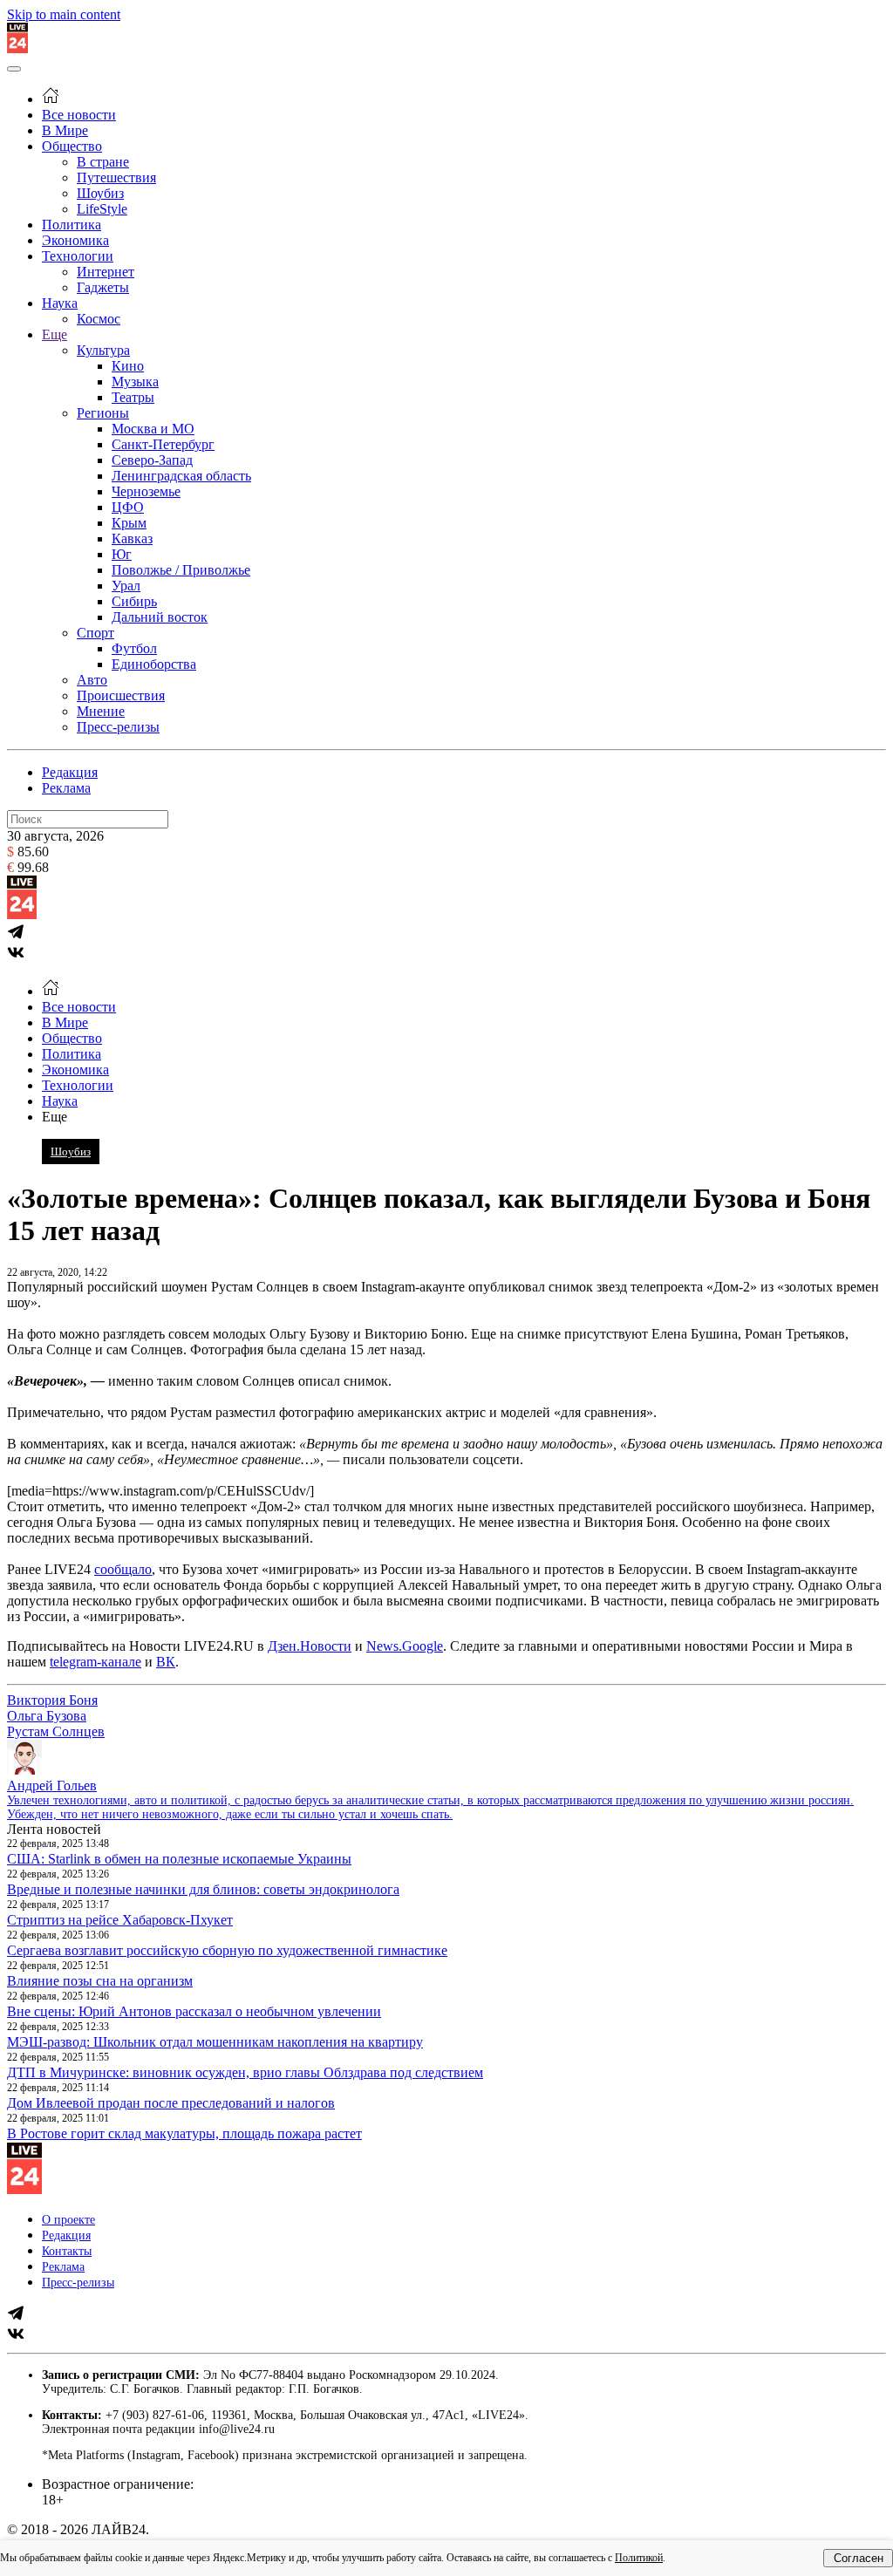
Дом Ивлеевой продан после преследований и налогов (171, 2103)
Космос (99, 319)
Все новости (79, 115)
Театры (133, 397)
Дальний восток (160, 617)
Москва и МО (153, 429)
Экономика (75, 240)
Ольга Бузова (47, 1716)
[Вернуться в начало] (17, 48)
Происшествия (121, 695)
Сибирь (134, 601)
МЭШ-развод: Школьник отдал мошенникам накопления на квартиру (215, 2042)
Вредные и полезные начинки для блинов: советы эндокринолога (203, 1889)
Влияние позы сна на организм (100, 1981)
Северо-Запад (152, 460)
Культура (103, 350)
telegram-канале (95, 1662)
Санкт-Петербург (163, 444)
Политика (72, 225)
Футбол (134, 648)
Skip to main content (64, 14)
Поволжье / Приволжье (181, 570)
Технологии (78, 256)
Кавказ (132, 538)
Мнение (101, 711)
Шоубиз (100, 193)
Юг (122, 554)
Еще (55, 334)
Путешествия (116, 177)
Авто (92, 680)
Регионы (103, 413)
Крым (129, 523)
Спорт (95, 633)
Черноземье (146, 491)
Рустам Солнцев (56, 1731)
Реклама (66, 788)
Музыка (135, 382)
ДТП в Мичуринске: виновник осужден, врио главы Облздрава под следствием (245, 2072)
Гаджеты (103, 287)
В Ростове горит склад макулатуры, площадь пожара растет (184, 2133)
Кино (128, 366)
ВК (166, 1662)
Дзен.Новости (310, 1646)
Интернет (106, 272)
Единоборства (154, 664)
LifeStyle (102, 209)
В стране (103, 162)
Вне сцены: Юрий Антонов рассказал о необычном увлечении (194, 2011)
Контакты (67, 2251)
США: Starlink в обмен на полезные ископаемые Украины (179, 1859)
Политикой (639, 2558)
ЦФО (128, 507)
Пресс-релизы (118, 727)
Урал (126, 586)
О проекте (68, 2220)
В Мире (65, 130)
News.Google (405, 1646)
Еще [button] (55, 1117)
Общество (72, 146)
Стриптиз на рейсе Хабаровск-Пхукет (120, 1920)
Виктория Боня (52, 1700)
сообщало (123, 1569)
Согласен (859, 2558)
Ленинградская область (181, 476)
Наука (60, 303)
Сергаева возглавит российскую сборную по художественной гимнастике (227, 1950)
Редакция (70, 772)
